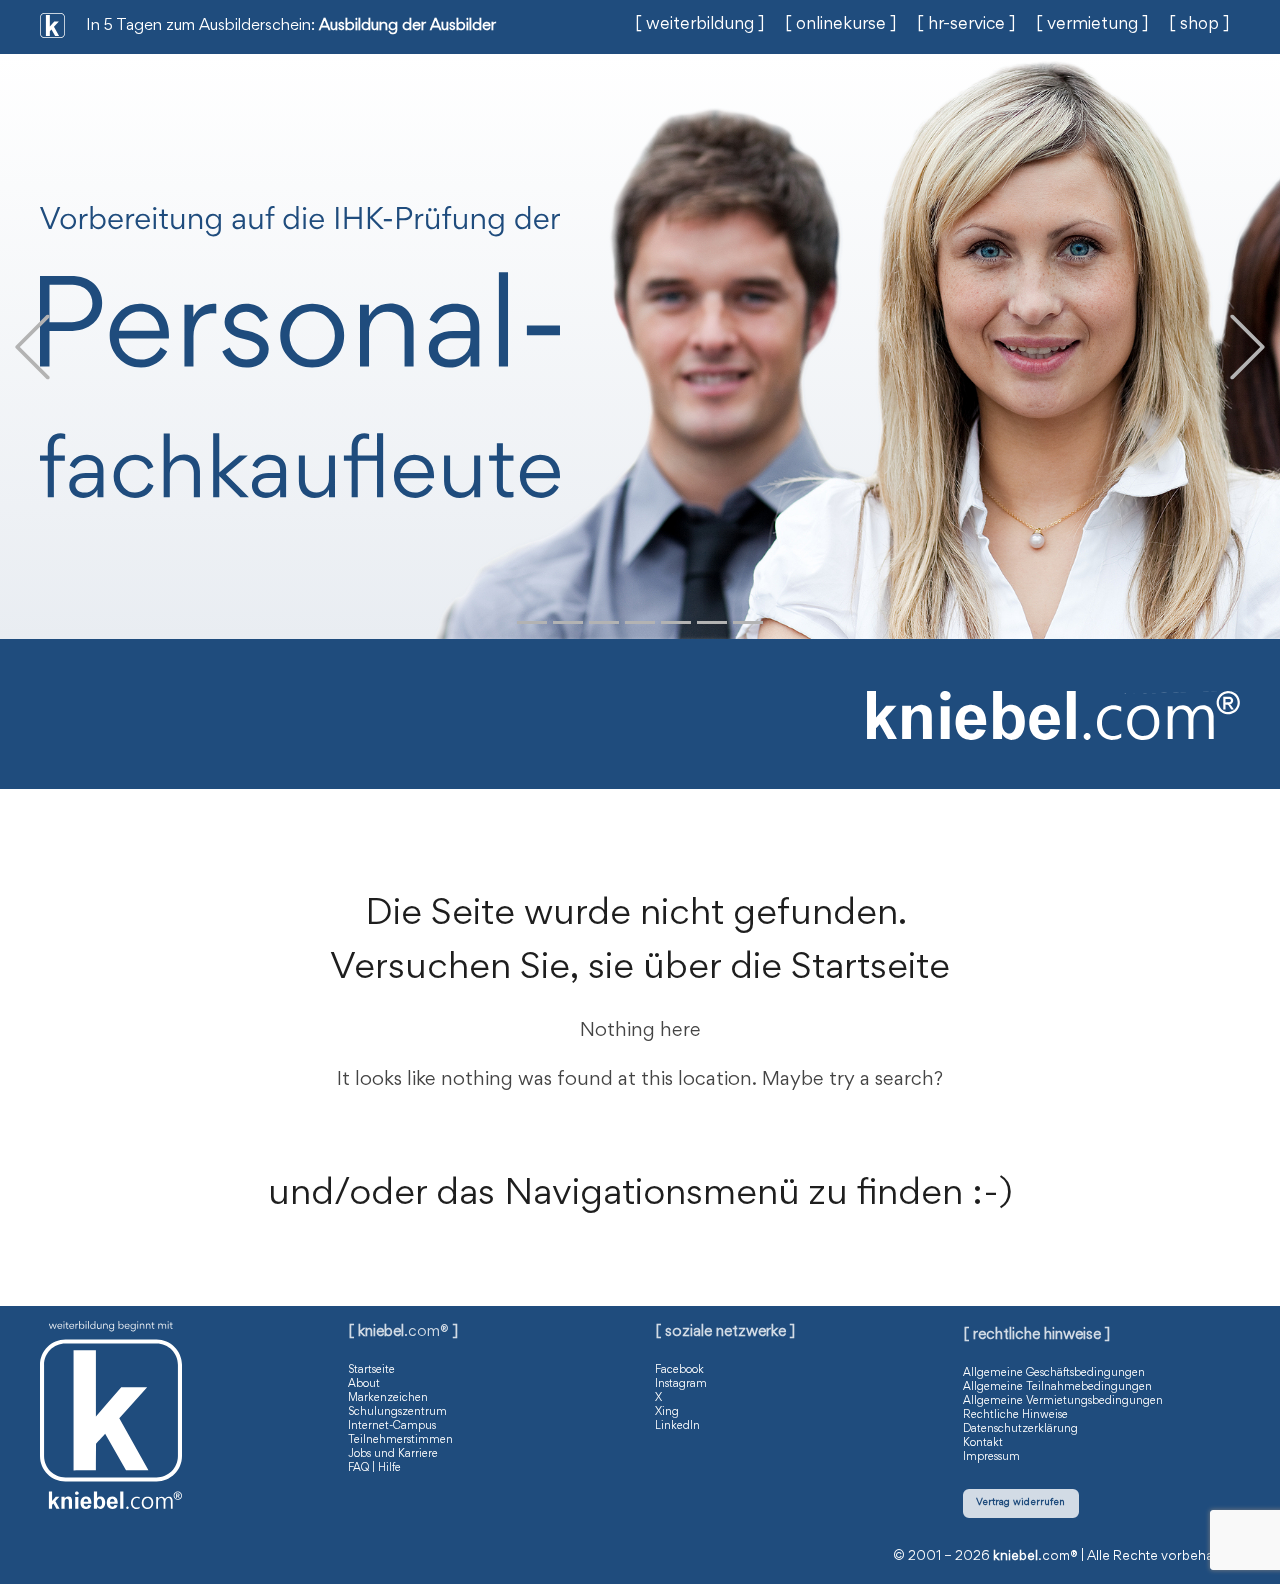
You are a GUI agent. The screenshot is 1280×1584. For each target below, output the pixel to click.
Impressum (991, 1457)
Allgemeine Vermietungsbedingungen (1063, 1401)
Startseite (371, 1370)
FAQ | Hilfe (374, 1468)
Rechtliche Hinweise (1015, 1415)
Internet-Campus (392, 1426)
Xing (667, 1412)
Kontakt (983, 1443)
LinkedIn (677, 1426)
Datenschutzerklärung (1020, 1429)
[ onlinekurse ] (841, 25)
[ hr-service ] (966, 25)
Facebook (679, 1370)
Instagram (681, 1384)
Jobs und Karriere (393, 1454)
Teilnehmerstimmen (400, 1440)
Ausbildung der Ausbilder (407, 26)
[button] (32, 346)
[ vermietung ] (1092, 25)
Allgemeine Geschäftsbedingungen (1054, 1373)
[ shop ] (1199, 25)
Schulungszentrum (397, 1412)
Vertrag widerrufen (1020, 1502)
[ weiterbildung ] (700, 25)
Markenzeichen (388, 1398)
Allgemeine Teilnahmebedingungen (1057, 1387)
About (364, 1384)
